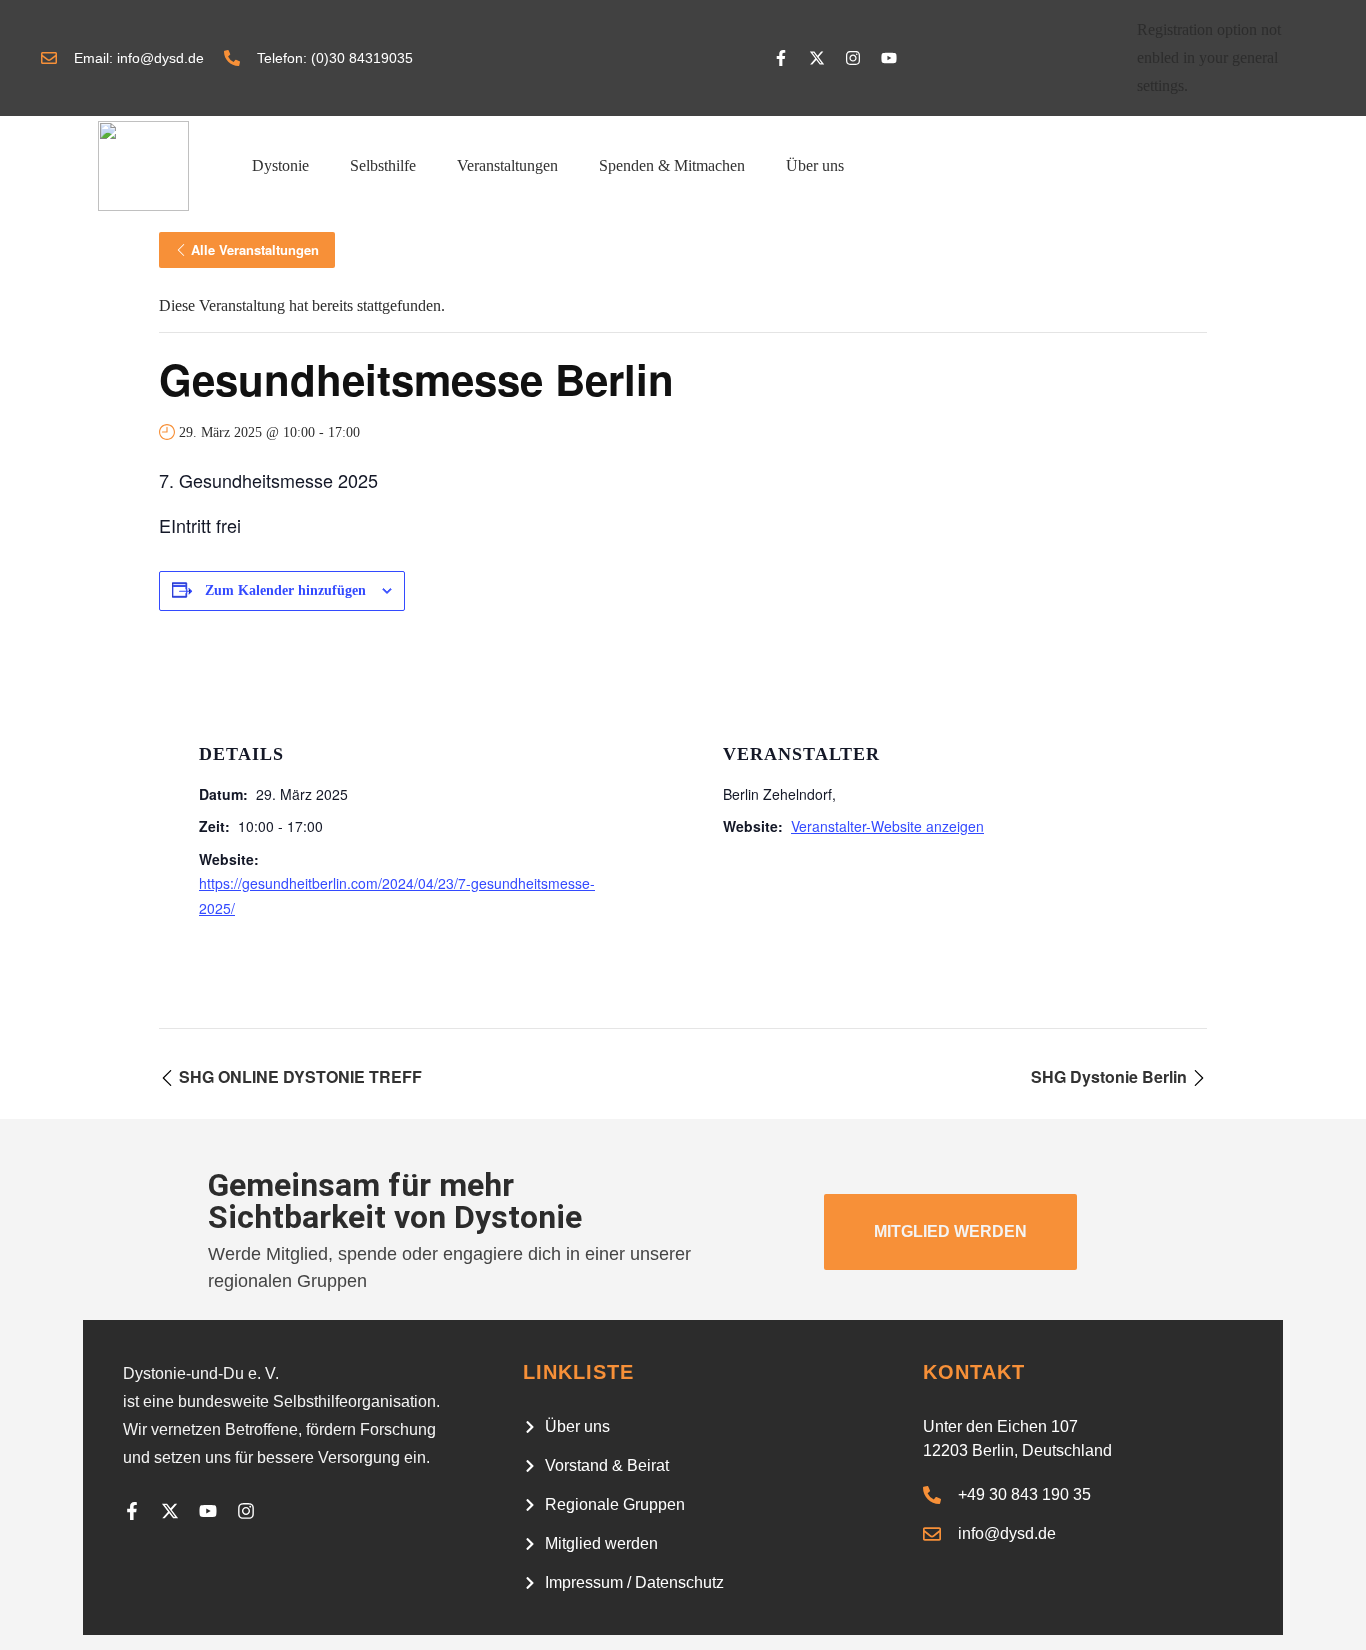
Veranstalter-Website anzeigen (887, 826)
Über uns (815, 165)
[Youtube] (889, 58)
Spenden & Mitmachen (672, 165)
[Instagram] (853, 58)
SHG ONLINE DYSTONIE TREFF (298, 1076)
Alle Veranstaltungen (255, 249)
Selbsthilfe (383, 165)
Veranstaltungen (507, 165)
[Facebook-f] (781, 58)
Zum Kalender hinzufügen (285, 590)
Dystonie (280, 165)
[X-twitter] (817, 58)
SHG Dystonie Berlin (1111, 1076)
